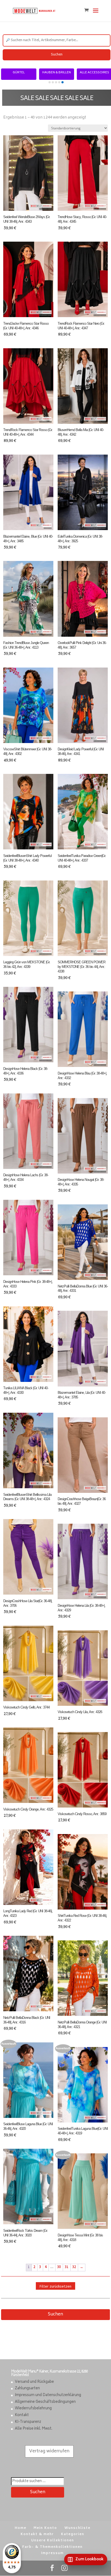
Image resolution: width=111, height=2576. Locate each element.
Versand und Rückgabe (34, 2382)
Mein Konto (45, 2528)
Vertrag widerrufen (49, 2451)
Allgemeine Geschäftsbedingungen (45, 2402)
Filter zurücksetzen (55, 2286)
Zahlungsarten (27, 2389)
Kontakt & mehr (37, 2534)
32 (74, 2267)
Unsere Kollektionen (53, 2541)
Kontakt (22, 2415)
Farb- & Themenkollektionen (53, 2547)
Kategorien (73, 2534)
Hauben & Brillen (64, 73)
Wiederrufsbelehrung (33, 2409)
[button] (50, 82)
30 (59, 2267)
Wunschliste (77, 2528)
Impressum (53, 2553)
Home (21, 2528)
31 (67, 2267)
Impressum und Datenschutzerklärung (48, 2395)
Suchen (57, 55)
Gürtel (26, 73)
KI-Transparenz (28, 2422)
